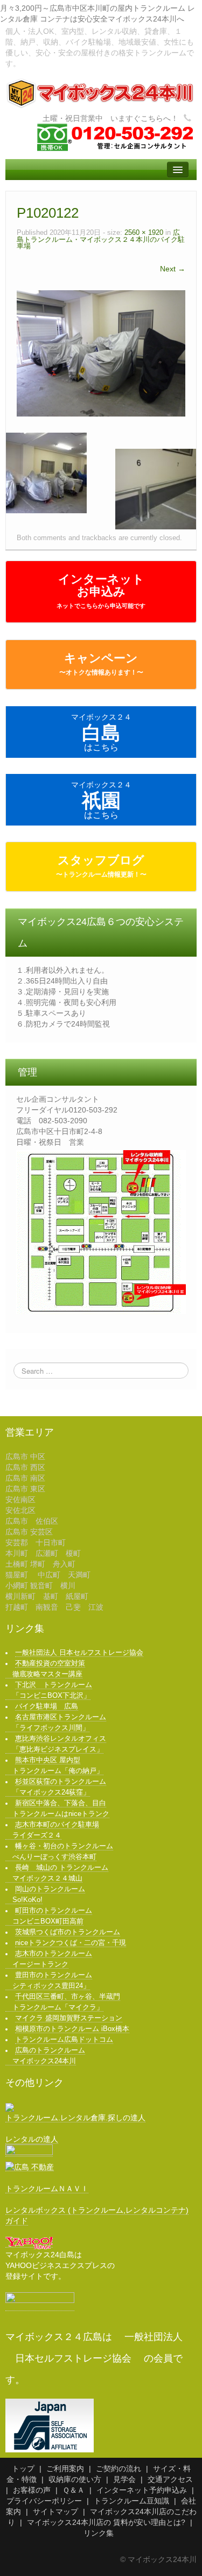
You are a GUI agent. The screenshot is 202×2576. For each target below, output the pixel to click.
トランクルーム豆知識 (131, 2501)
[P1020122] (101, 353)
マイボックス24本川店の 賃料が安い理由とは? (106, 2522)
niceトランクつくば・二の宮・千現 (71, 1943)
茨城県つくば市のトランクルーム (68, 1932)
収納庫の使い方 (75, 2479)
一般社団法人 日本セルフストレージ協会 (79, 1653)
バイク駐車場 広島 (47, 1706)
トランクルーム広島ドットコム (64, 2040)
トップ (23, 2469)
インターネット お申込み (101, 591)
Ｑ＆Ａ (74, 2490)
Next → (173, 269)
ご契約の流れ (119, 2469)
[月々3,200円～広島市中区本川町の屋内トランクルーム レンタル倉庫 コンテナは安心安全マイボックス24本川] (101, 93)
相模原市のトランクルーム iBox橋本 (72, 2029)
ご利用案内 (65, 2469)
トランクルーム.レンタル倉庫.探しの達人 (75, 2118)
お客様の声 (32, 2490)
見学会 (124, 2479)
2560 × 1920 (144, 233)
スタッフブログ (101, 866)
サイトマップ (55, 2512)
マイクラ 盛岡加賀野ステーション (69, 2018)
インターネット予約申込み (142, 2490)
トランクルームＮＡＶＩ (47, 2188)
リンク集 (99, 2533)
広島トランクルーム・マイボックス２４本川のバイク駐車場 (101, 239)
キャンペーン (101, 664)
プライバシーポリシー (44, 2501)
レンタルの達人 (32, 2139)
